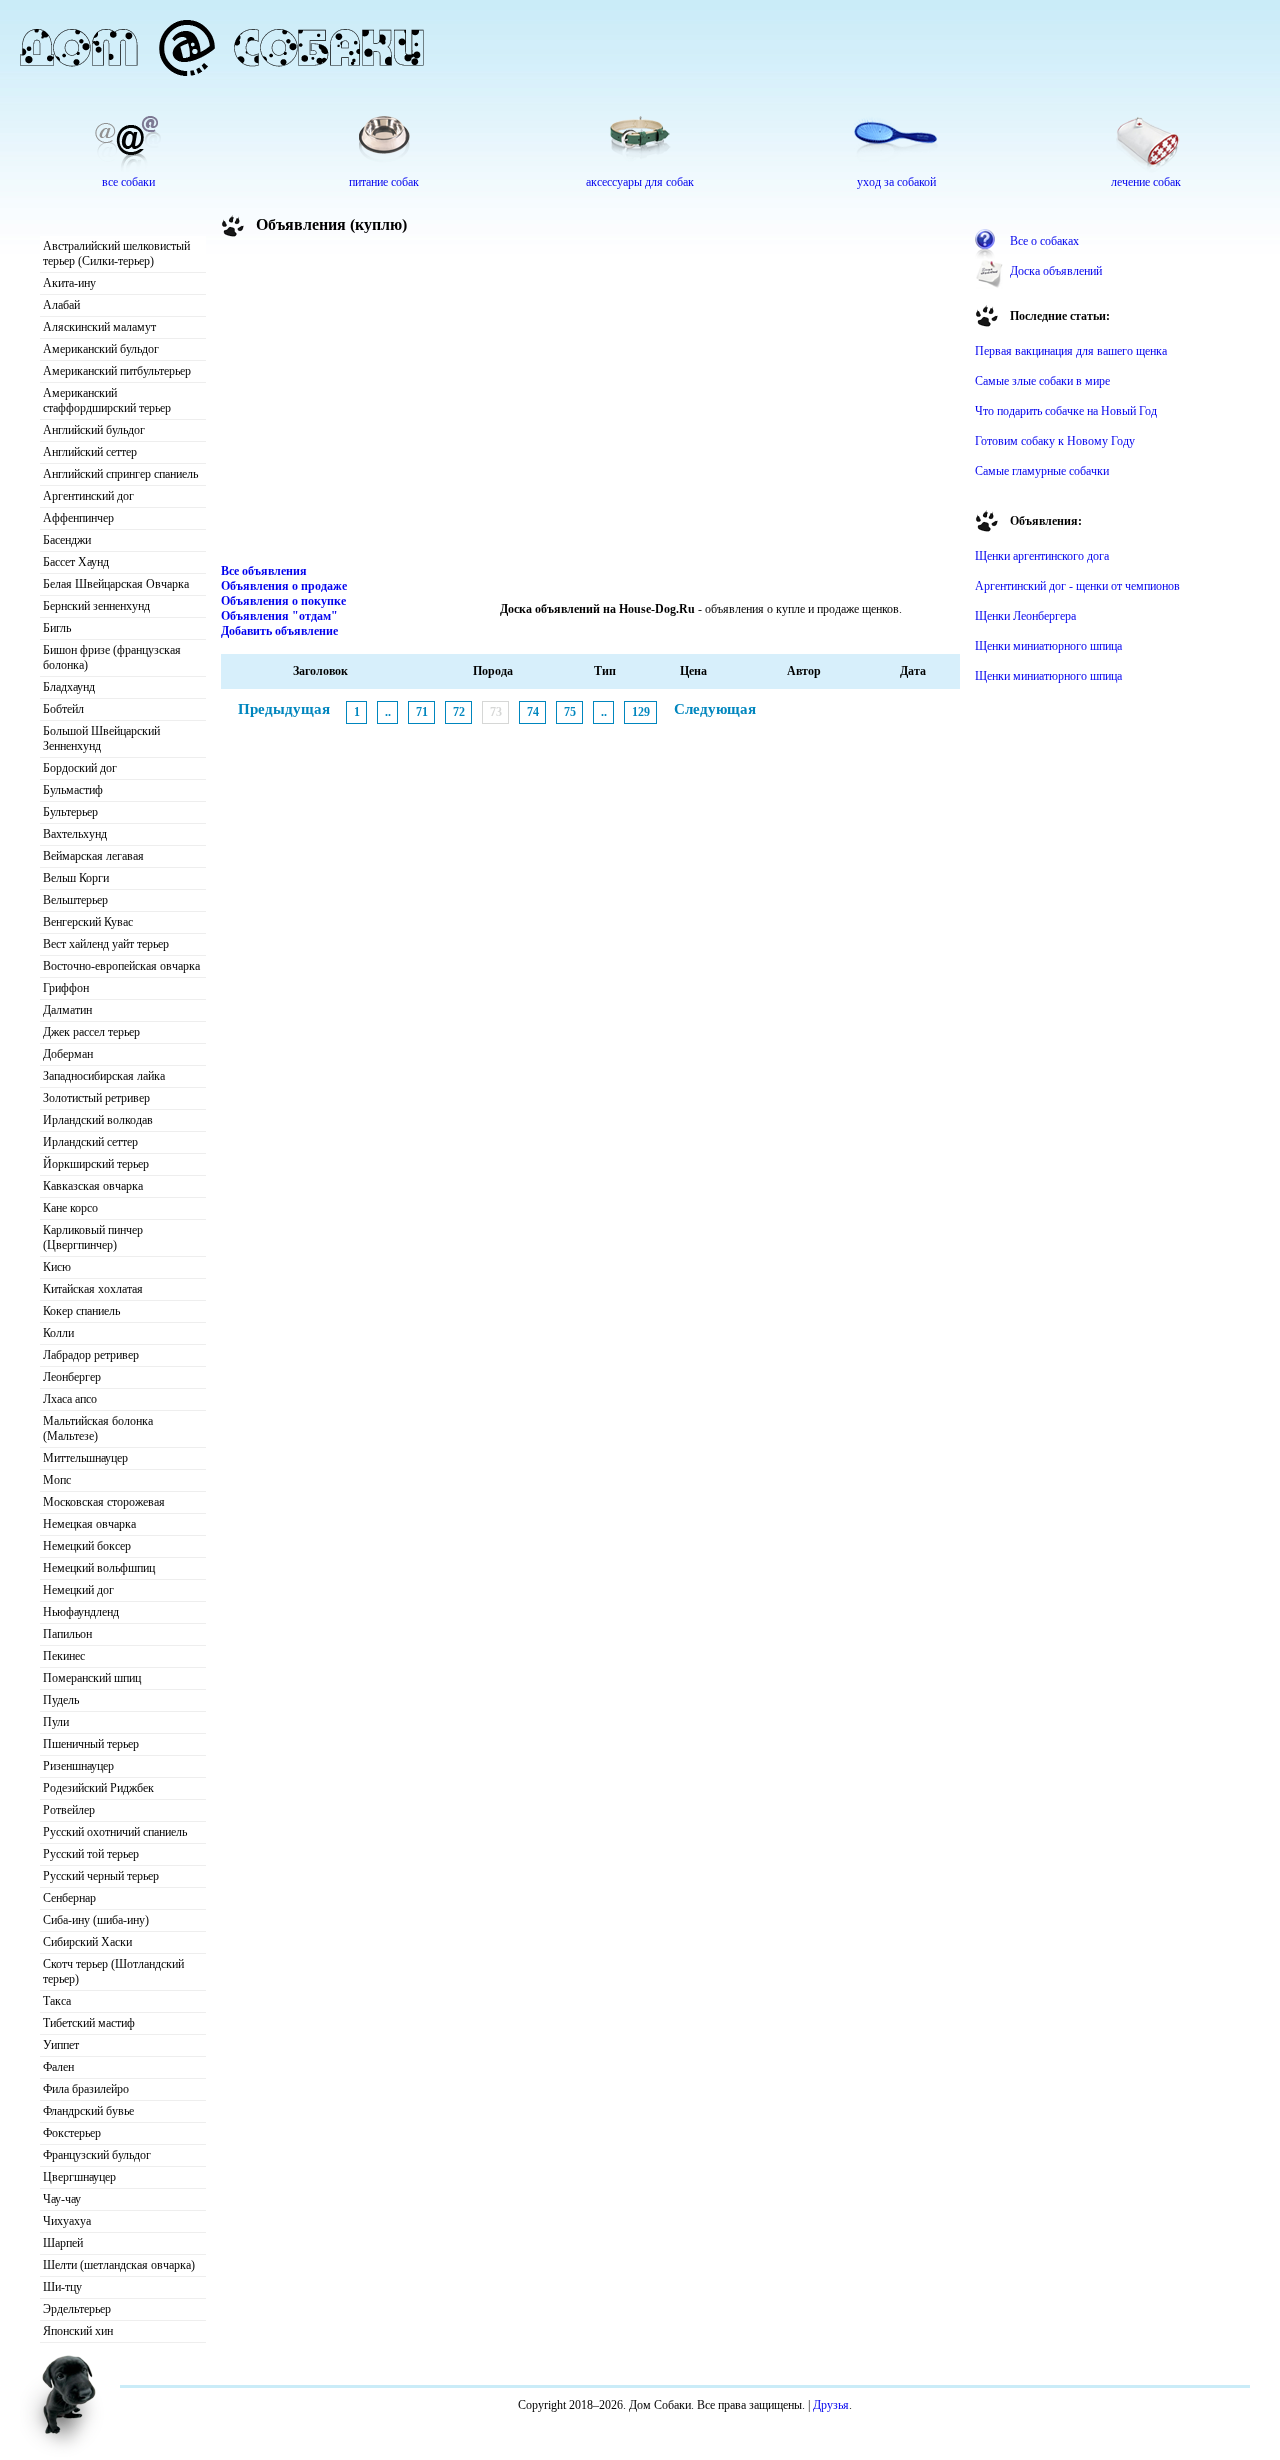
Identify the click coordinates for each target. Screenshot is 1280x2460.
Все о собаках (1044, 241)
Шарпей (63, 2243)
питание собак (384, 182)
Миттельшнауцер (85, 1458)
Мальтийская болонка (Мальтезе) (98, 1428)
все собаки (128, 182)
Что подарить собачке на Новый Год (1066, 411)
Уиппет (61, 2045)
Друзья (831, 2405)
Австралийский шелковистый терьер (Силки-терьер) (116, 253)
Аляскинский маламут (99, 327)
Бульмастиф (73, 790)
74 (533, 712)
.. (388, 712)
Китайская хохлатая (93, 1289)
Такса (57, 2001)
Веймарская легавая (93, 856)
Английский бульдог (94, 430)
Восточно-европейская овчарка (121, 966)
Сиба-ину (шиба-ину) (96, 1920)
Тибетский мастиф (89, 2023)
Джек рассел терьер (91, 1032)
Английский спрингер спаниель (120, 474)
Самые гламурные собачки (1042, 471)
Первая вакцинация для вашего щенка (1071, 351)
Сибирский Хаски (87, 1942)
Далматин (67, 1010)
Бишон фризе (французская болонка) (112, 657)
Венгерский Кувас (88, 922)
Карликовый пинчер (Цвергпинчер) (93, 1237)
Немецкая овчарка (89, 1524)
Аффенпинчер (78, 518)
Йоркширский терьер (96, 1164)
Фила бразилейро (86, 2089)
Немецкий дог (78, 1590)
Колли (58, 1333)
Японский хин (78, 2331)
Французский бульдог (97, 2155)
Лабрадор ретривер (91, 1355)
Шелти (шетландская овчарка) (119, 2265)
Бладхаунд (69, 687)
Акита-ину (69, 283)
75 (570, 712)
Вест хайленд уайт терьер (106, 944)
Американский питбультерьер (117, 371)
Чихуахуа (67, 2221)
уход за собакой (896, 182)
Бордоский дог (80, 768)
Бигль (57, 628)
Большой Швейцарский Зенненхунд (101, 738)
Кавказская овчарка (93, 1186)
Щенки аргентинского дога (1042, 556)
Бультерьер (70, 812)
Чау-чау (62, 2199)
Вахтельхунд (75, 834)
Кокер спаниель (81, 1311)
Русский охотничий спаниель (115, 1832)
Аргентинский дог (88, 496)
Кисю (57, 1267)
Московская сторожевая (104, 1502)
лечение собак (1146, 182)
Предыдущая (284, 709)
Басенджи (67, 540)
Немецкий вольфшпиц (99, 1568)
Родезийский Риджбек (98, 1788)
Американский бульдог (101, 349)
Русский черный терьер (101, 1876)
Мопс (57, 1480)
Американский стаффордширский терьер (107, 400)
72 (459, 712)
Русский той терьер (91, 1854)
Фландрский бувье (88, 2111)
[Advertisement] (591, 404)
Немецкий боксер (87, 1546)
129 (641, 712)
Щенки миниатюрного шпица (1048, 646)
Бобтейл (63, 709)
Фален (58, 2067)
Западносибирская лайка (104, 1076)
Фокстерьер (72, 2133)
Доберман (68, 1054)
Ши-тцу (62, 2287)
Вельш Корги (76, 878)
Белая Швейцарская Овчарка (116, 584)
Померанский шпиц (92, 1678)
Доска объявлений (1056, 271)
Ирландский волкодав (98, 1120)
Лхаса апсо (70, 1399)
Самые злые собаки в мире (1042, 381)
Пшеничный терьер (91, 1744)
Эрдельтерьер (77, 2309)
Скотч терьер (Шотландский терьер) (113, 1971)
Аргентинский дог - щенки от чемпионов (1077, 586)
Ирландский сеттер (90, 1142)
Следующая (715, 709)
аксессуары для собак (640, 182)
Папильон (67, 1634)
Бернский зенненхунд (96, 606)
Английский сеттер (90, 452)
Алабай (61, 305)
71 (422, 712)
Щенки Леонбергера (1025, 616)
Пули (56, 1722)
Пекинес (64, 1656)
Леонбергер (72, 1377)
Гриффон (66, 988)
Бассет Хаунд (76, 562)
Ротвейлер (69, 1810)
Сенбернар (69, 1898)
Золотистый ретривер (96, 1098)
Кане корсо (70, 1208)
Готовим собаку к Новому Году (1055, 441)
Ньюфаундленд (81, 1612)
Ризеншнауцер (78, 1766)
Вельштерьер (75, 900)
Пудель (61, 1700)
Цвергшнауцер (79, 2177)
